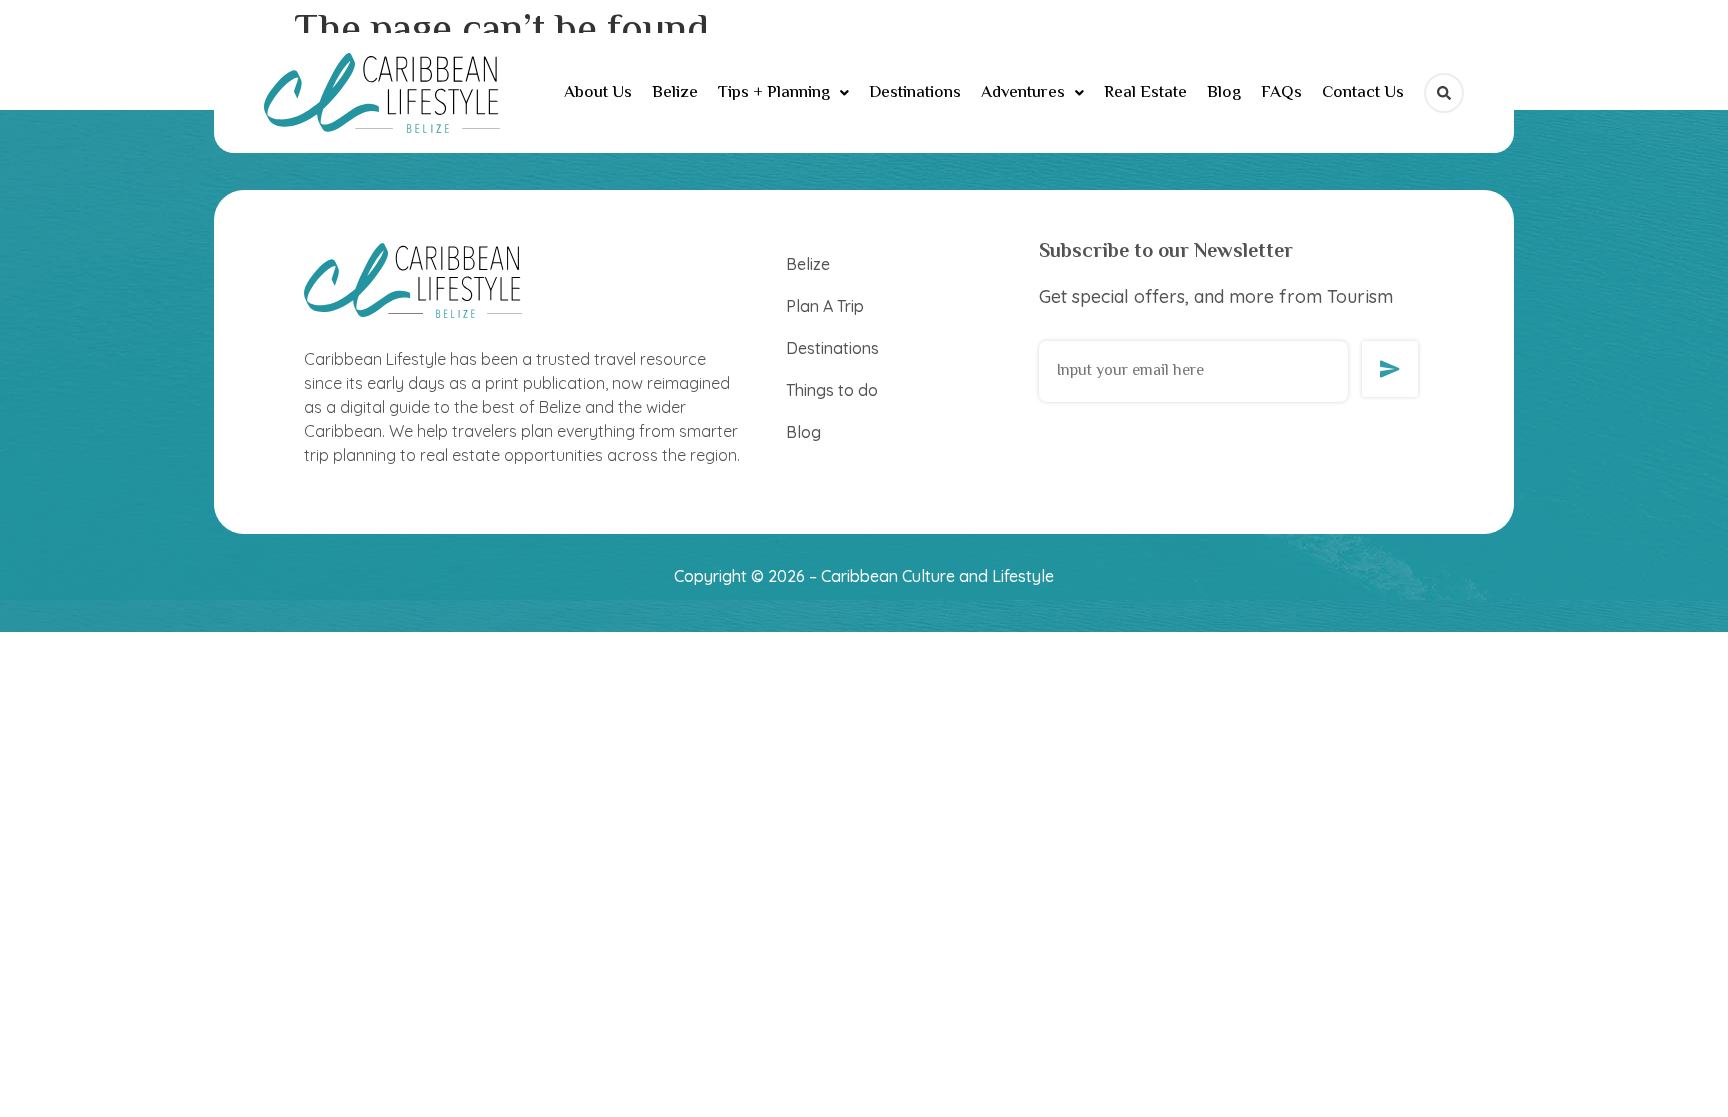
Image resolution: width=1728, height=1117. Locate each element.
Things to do (832, 390)
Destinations (915, 93)
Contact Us (1363, 93)
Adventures (1023, 93)
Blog (1224, 93)
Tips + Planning (774, 93)
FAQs (1281, 93)
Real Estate (1145, 93)
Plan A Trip (825, 306)
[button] (783, 93)
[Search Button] (1444, 93)
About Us (598, 93)
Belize (675, 93)
